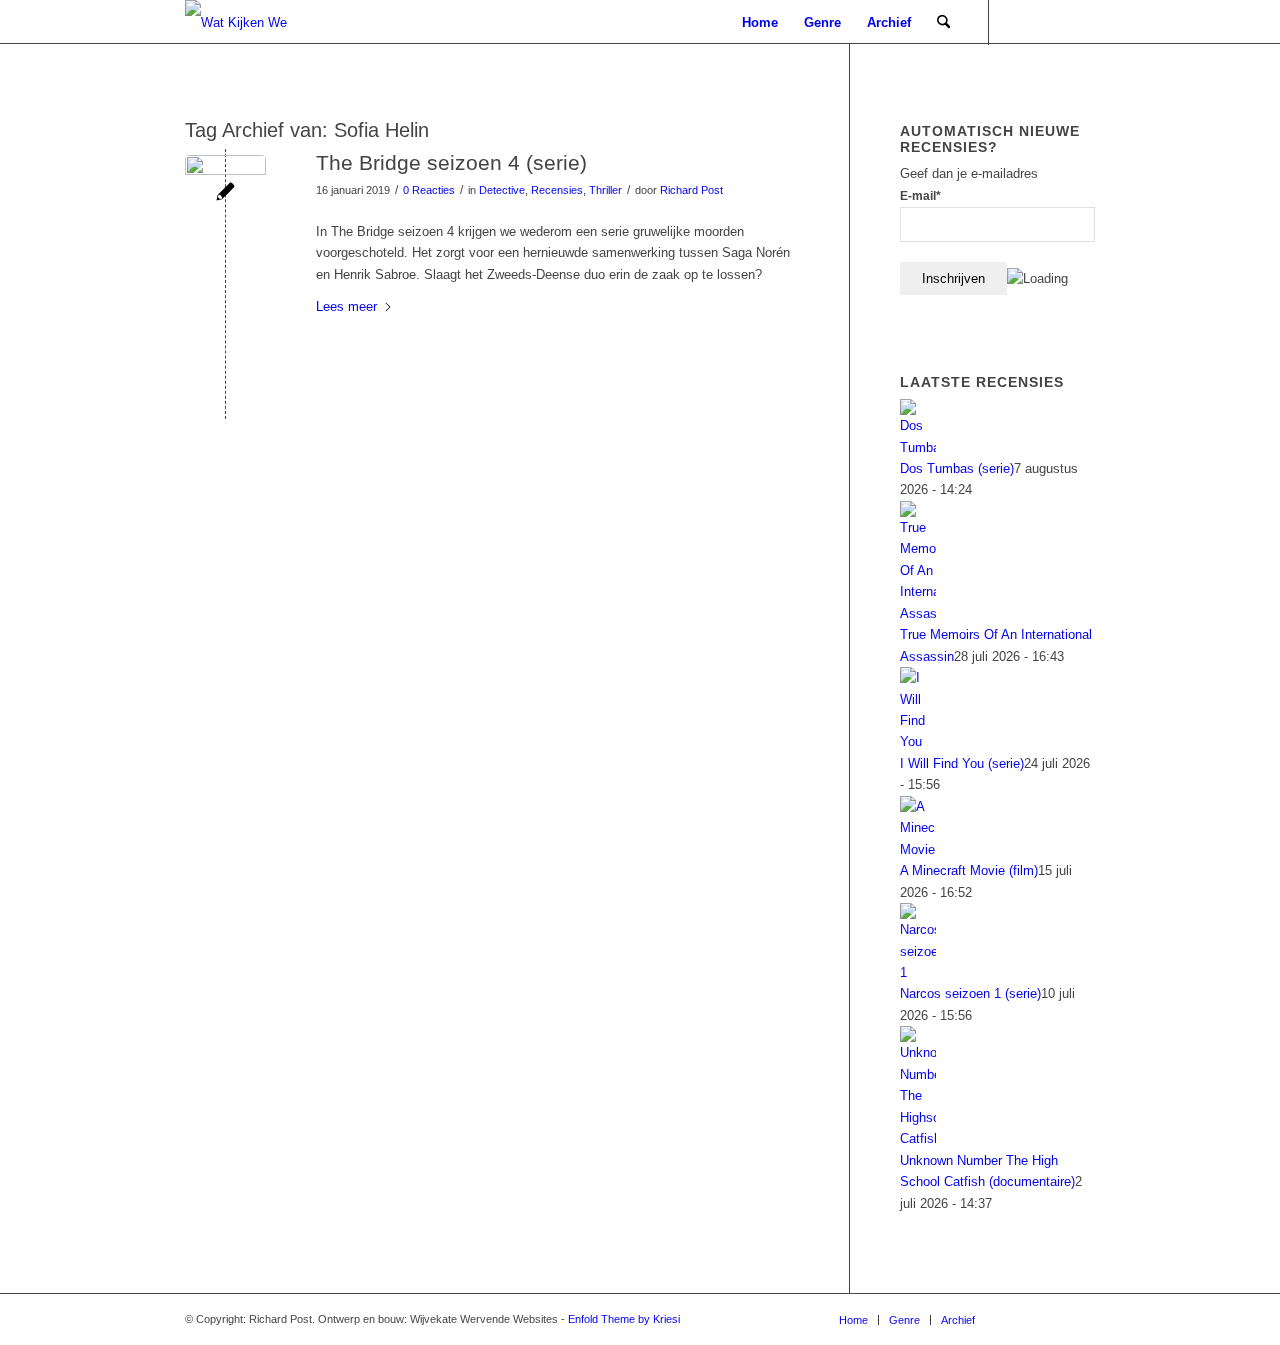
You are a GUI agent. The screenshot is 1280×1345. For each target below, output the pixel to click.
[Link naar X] (1080, 22)
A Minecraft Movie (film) (969, 870)
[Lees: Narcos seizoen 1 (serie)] (918, 972)
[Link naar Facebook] (1050, 22)
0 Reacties (429, 190)
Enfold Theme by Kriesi (624, 1319)
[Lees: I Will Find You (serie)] (918, 741)
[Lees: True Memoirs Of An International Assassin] (918, 613)
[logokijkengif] (252, 22)
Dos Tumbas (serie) (957, 468)
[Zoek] (943, 22)
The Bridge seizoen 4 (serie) (451, 162)
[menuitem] (760, 22)
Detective (502, 190)
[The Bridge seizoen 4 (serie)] (225, 195)
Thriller (605, 190)
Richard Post (691, 190)
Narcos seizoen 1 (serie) (970, 993)
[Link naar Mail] (1020, 22)
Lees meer (346, 306)
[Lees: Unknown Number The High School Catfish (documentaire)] (918, 1138)
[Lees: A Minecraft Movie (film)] (918, 849)
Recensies (557, 190)
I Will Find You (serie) (962, 763)
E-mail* (920, 196)
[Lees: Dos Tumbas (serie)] (918, 447)
